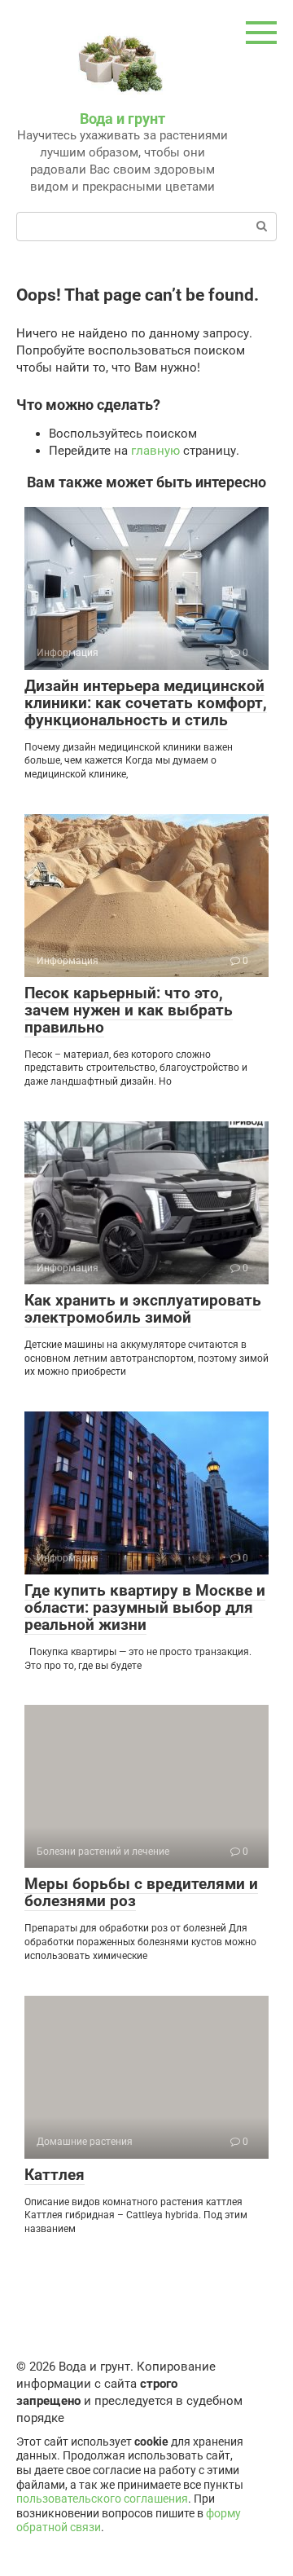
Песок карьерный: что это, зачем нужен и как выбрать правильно (129, 1010)
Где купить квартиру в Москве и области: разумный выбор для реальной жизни (145, 1607)
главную (155, 451)
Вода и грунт (122, 119)
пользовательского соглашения (102, 2499)
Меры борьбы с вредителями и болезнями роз (141, 1892)
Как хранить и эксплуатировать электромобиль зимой (143, 1309)
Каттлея (55, 2175)
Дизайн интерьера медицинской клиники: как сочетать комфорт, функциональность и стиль (146, 703)
